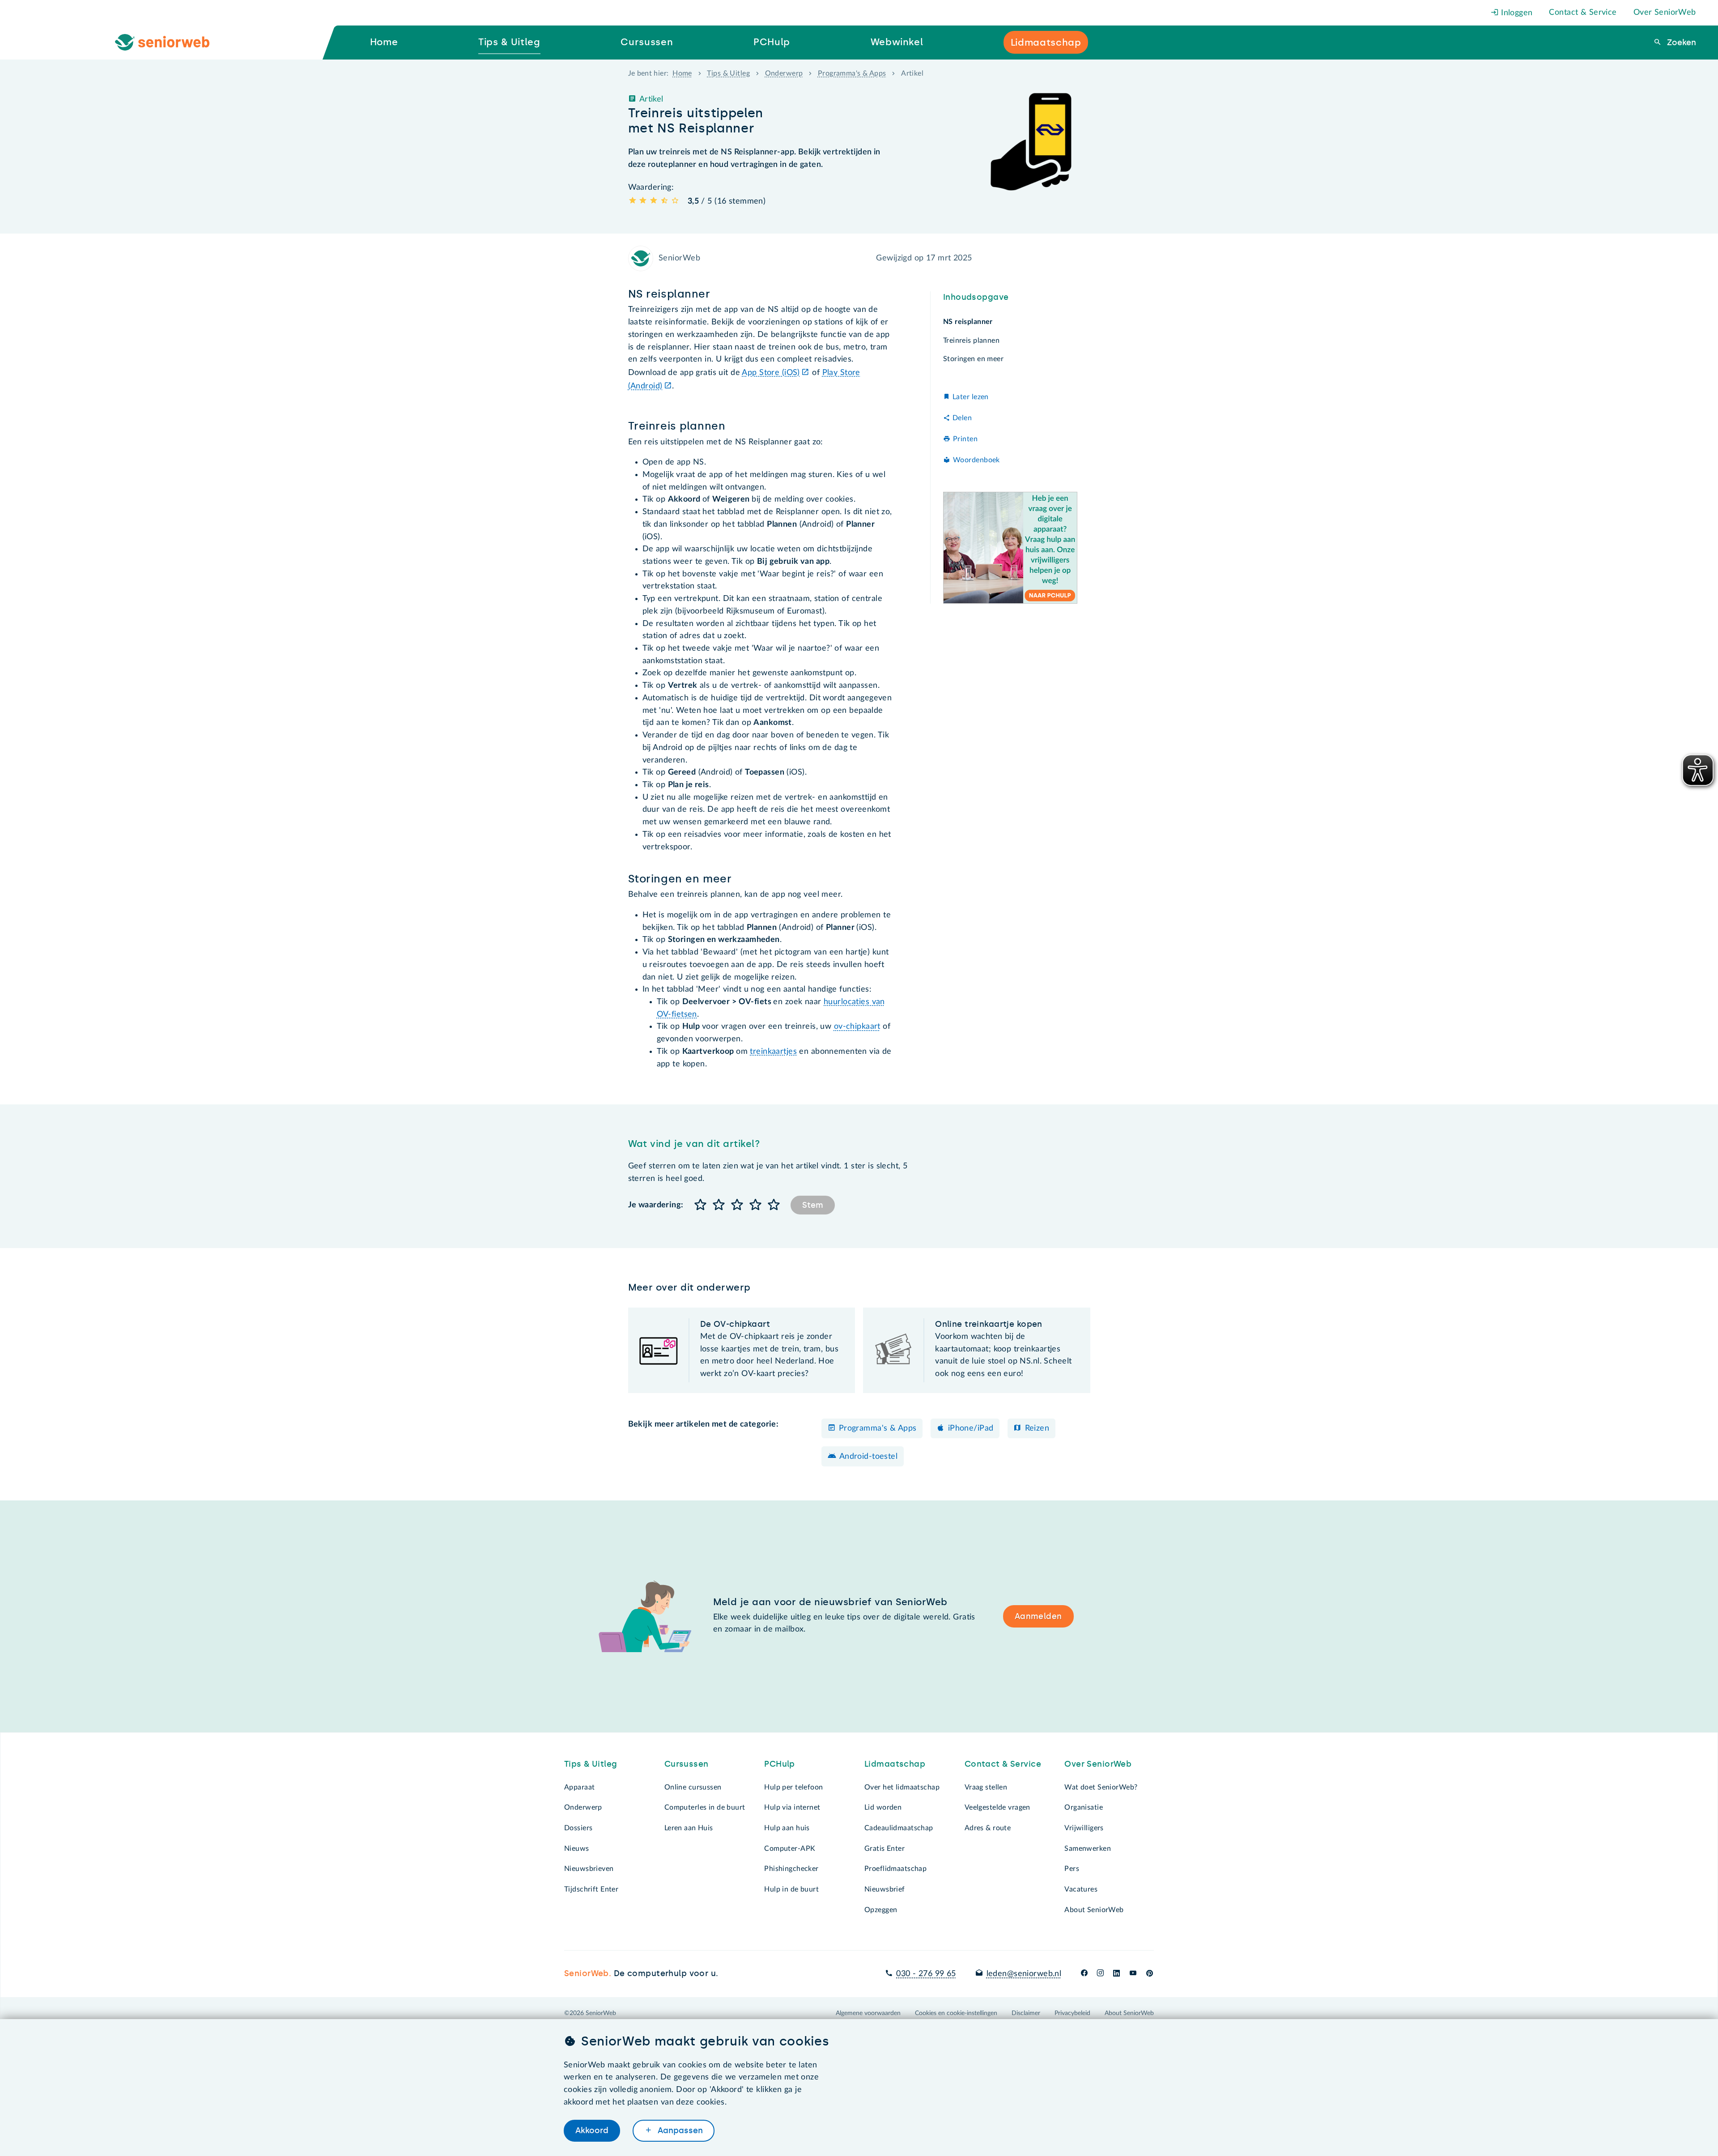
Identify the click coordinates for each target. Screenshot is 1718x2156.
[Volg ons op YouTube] (1133, 1974)
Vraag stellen (986, 1787)
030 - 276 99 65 (926, 1974)
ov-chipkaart (857, 1027)
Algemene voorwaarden (868, 2013)
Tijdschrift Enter (591, 1889)
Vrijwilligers (1084, 1828)
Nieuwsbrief (885, 1889)
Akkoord (592, 2130)
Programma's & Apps (852, 73)
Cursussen (687, 1764)
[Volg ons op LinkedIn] (1117, 1974)
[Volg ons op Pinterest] (1150, 1974)
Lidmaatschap (895, 1764)
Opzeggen (881, 1910)
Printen (965, 439)
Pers (1072, 1869)
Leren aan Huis (689, 1828)
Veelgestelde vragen (997, 1807)
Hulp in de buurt (791, 1889)
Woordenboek (976, 460)
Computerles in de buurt (705, 1807)
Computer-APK (790, 1849)
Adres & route (988, 1828)
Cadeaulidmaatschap (899, 1828)
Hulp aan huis (787, 1828)
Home (682, 73)
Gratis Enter (885, 1849)
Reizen (1037, 1428)
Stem (813, 1205)
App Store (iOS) (771, 373)
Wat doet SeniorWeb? (1101, 1787)
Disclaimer (1026, 2013)
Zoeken (1680, 43)
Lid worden (883, 1807)
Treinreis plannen (971, 341)
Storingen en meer (973, 359)
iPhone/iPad (971, 1428)
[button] (701, 1205)
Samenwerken (1088, 1849)
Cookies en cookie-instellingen (956, 2013)
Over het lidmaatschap (902, 1787)
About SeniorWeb (1094, 1910)
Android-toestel (868, 1457)
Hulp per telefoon (793, 1787)
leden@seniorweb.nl (1024, 1974)
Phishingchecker (791, 1869)
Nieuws (577, 1849)
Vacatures (1081, 1889)
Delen (962, 418)
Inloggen (1516, 13)
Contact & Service (1583, 13)
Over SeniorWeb (1665, 13)
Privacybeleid (1072, 2013)
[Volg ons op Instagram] (1100, 1974)
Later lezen (971, 397)
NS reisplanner (968, 322)
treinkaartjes (773, 1052)
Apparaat (579, 1787)
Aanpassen (679, 2130)
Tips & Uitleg (728, 73)
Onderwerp (784, 73)
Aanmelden (1038, 1616)
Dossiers (578, 1828)
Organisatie (1084, 1807)
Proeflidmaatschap (895, 1869)
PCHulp (780, 1764)
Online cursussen (693, 1787)
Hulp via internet (792, 1807)
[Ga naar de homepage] (170, 43)
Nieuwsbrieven (589, 1869)
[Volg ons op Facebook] (1084, 1974)
